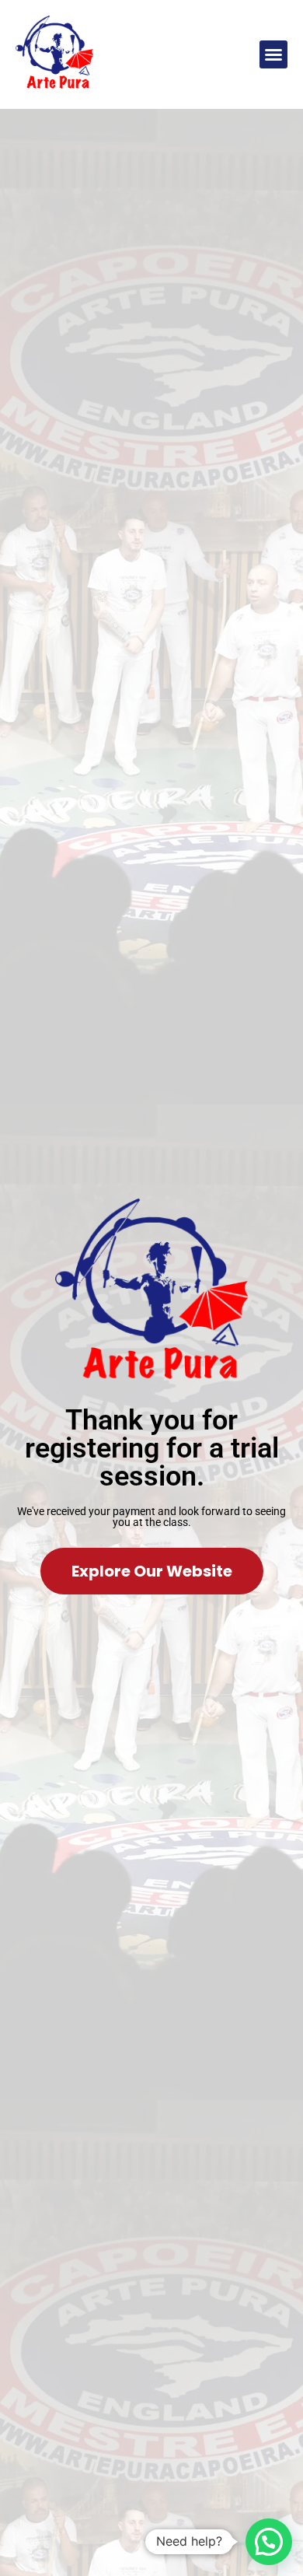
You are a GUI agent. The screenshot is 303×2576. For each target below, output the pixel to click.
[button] (273, 54)
